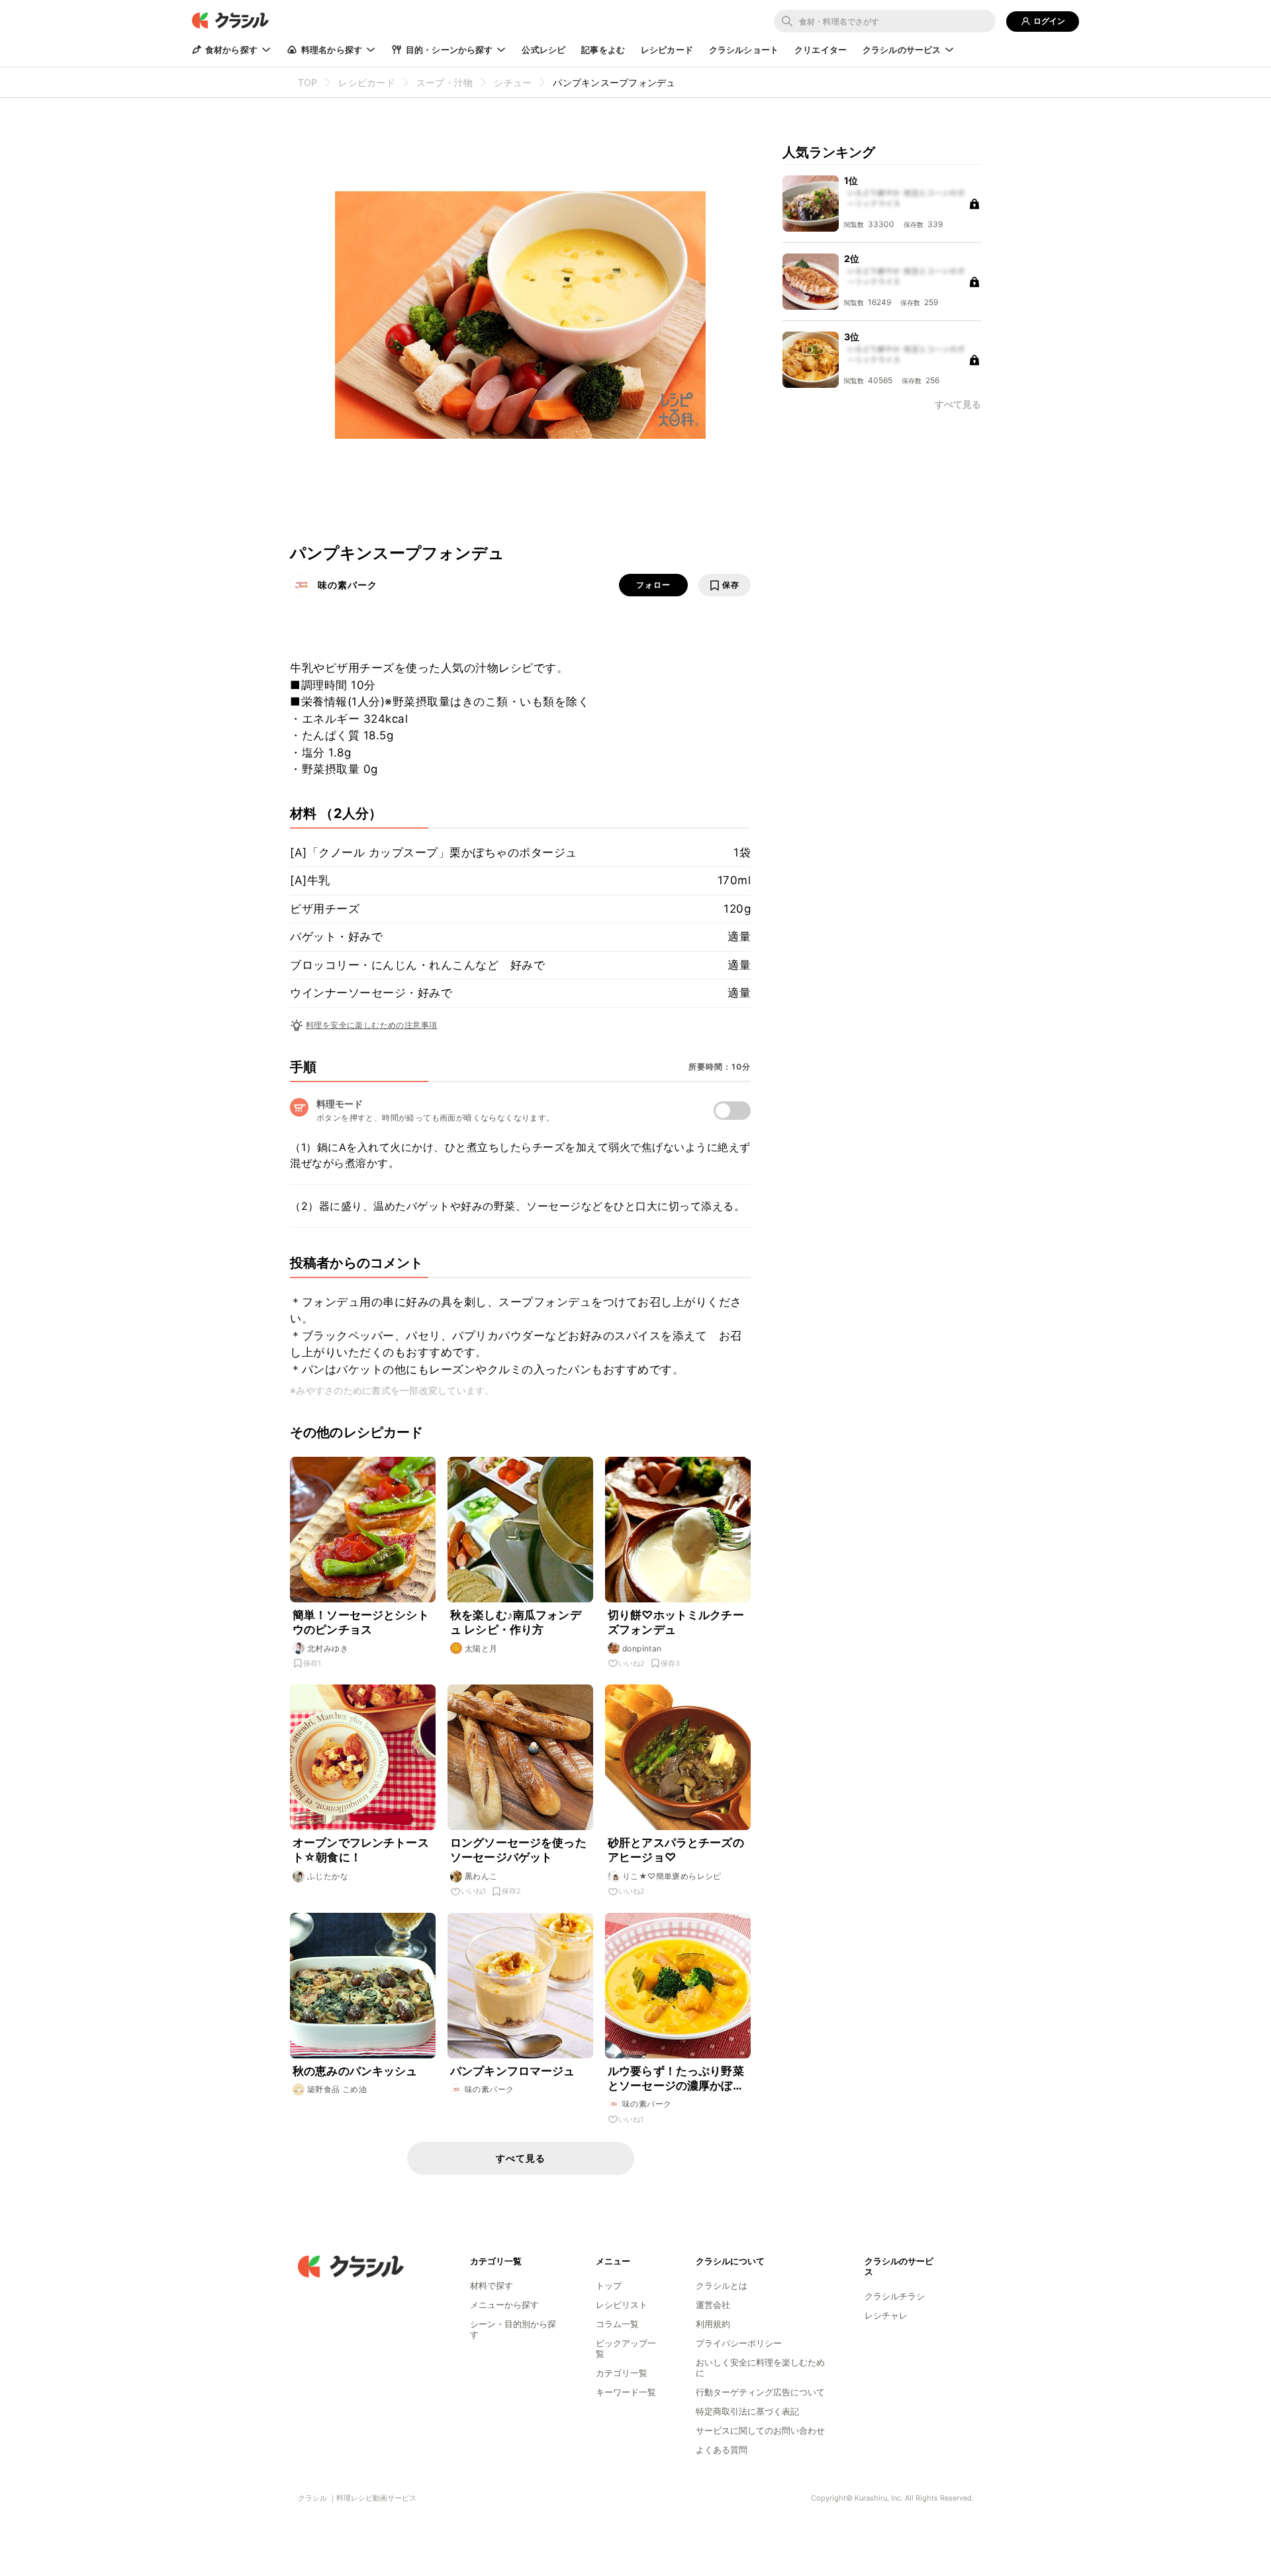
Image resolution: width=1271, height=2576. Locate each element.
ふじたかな (328, 1876)
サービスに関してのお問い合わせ (760, 2430)
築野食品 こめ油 (337, 2089)
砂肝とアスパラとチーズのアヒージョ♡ (676, 1850)
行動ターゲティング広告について (760, 2392)
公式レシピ (543, 50)
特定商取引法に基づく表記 (747, 2411)
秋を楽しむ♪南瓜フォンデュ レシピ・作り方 (516, 1622)
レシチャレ (886, 2315)
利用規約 (713, 2324)
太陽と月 (481, 1648)
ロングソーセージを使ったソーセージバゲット (518, 1850)
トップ (609, 2285)
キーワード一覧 (626, 2392)
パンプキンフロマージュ (513, 2071)
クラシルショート (744, 50)
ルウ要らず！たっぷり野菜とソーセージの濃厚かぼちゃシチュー (676, 2079)
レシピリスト (622, 2305)
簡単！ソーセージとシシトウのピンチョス (361, 1622)
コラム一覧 (617, 2324)
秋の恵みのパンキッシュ (355, 2071)
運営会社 (713, 2305)
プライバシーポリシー (739, 2343)
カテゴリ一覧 (622, 2373)
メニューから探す (504, 2305)
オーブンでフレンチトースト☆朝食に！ (361, 1850)
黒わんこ (481, 1876)
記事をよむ (603, 50)
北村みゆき (328, 1648)
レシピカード (667, 50)
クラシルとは (722, 2285)
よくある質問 (722, 2450)
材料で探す (492, 2285)
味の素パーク (348, 585)
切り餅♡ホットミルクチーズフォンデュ (676, 1622)
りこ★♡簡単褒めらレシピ (672, 1876)
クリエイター (821, 50)
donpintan (642, 1648)
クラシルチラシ (895, 2296)
